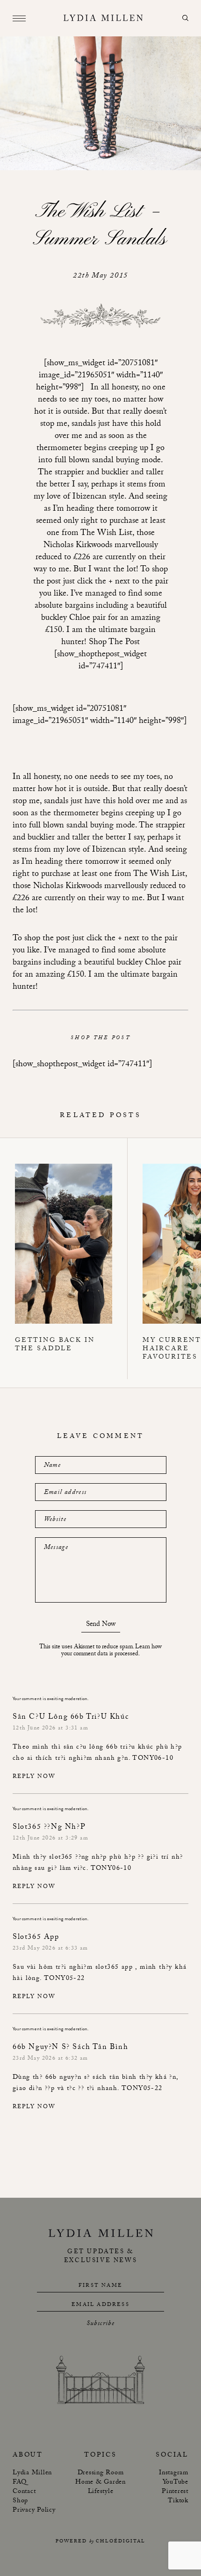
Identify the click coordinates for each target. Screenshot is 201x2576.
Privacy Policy (34, 2511)
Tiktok (178, 2501)
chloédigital (121, 2542)
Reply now (34, 1777)
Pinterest (175, 2492)
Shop (20, 2501)
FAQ (19, 2483)
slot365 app (114, 1968)
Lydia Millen (32, 2473)
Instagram (174, 2473)
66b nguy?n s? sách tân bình (91, 2078)
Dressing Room (101, 2473)
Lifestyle (101, 2492)
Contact (24, 2492)
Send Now (101, 1626)
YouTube (176, 2483)
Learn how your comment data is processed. (111, 1651)
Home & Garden (100, 2483)
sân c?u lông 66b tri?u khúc (109, 1748)
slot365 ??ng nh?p (78, 1858)
